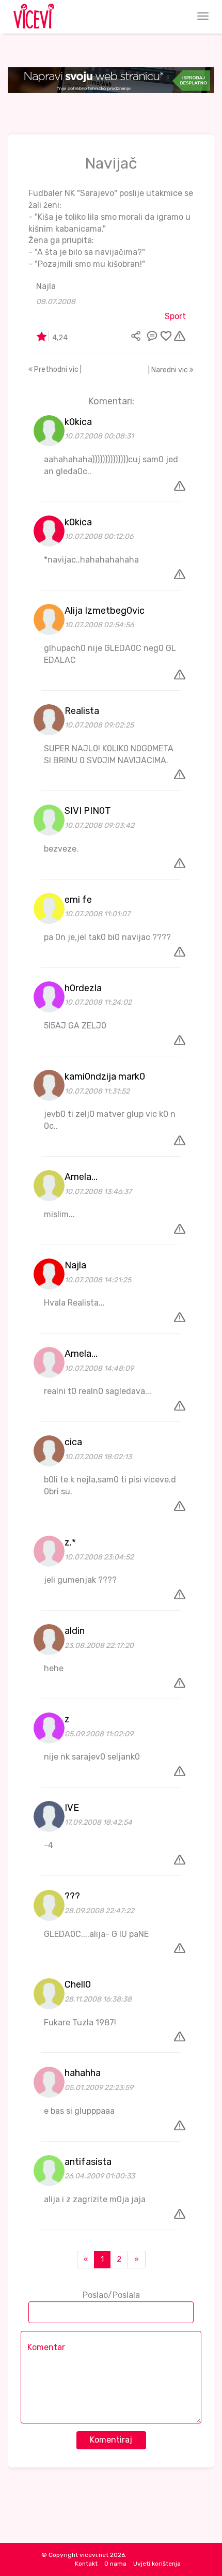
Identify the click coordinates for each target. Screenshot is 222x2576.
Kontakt (86, 2564)
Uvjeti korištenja (157, 2564)
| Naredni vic (169, 370)
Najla (46, 286)
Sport (175, 316)
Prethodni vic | (57, 369)
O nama (115, 2564)
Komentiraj (111, 2440)
